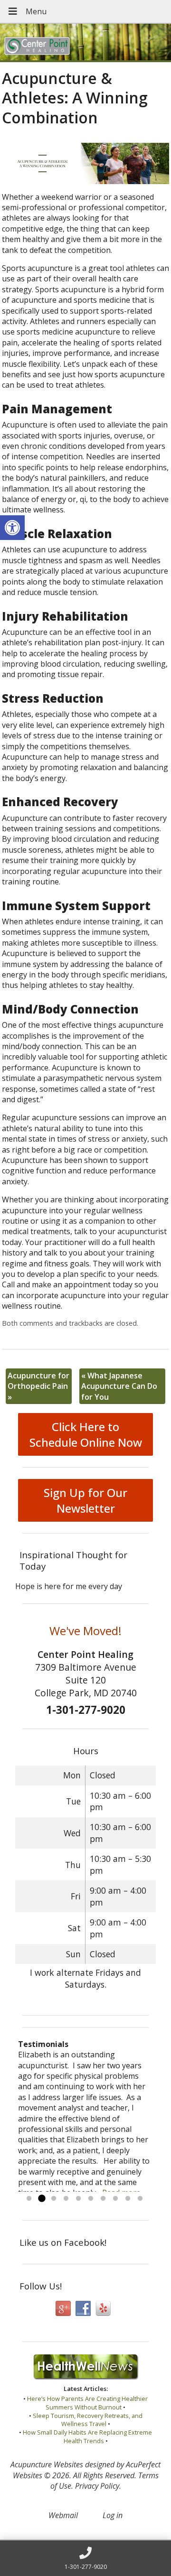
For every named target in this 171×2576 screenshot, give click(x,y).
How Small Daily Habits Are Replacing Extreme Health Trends (87, 2437)
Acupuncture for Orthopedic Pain (38, 1386)
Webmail (63, 2515)
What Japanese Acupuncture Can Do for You (119, 1386)
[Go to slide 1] (29, 2199)
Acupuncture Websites (47, 2464)
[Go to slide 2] (41, 2199)
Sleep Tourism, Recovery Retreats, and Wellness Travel (88, 2420)
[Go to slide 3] (54, 2199)
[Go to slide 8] (115, 2199)
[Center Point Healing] (85, 43)
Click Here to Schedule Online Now (86, 1434)
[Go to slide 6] (91, 2199)
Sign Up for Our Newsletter (85, 1500)
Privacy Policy (97, 2486)
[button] (12, 528)
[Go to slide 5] (78, 2199)
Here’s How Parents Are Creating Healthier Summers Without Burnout (87, 2403)
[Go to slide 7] (103, 2199)
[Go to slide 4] (66, 2199)
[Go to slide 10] (140, 2199)
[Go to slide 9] (128, 2199)
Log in (113, 2515)
